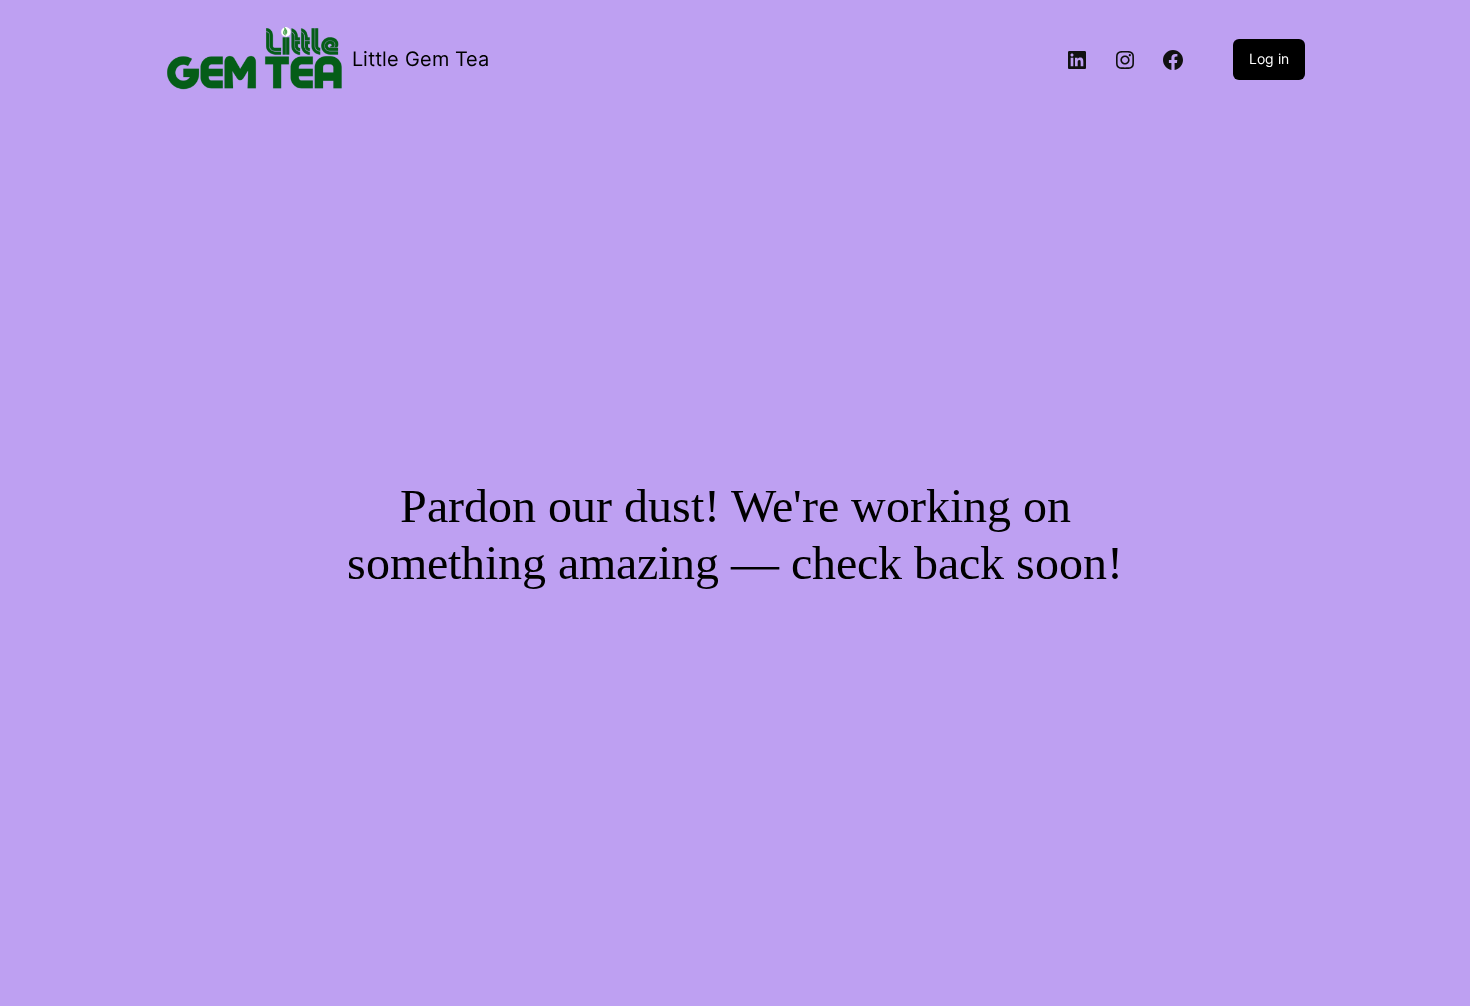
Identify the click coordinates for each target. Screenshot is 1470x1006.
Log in (1269, 58)
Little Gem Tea (420, 59)
